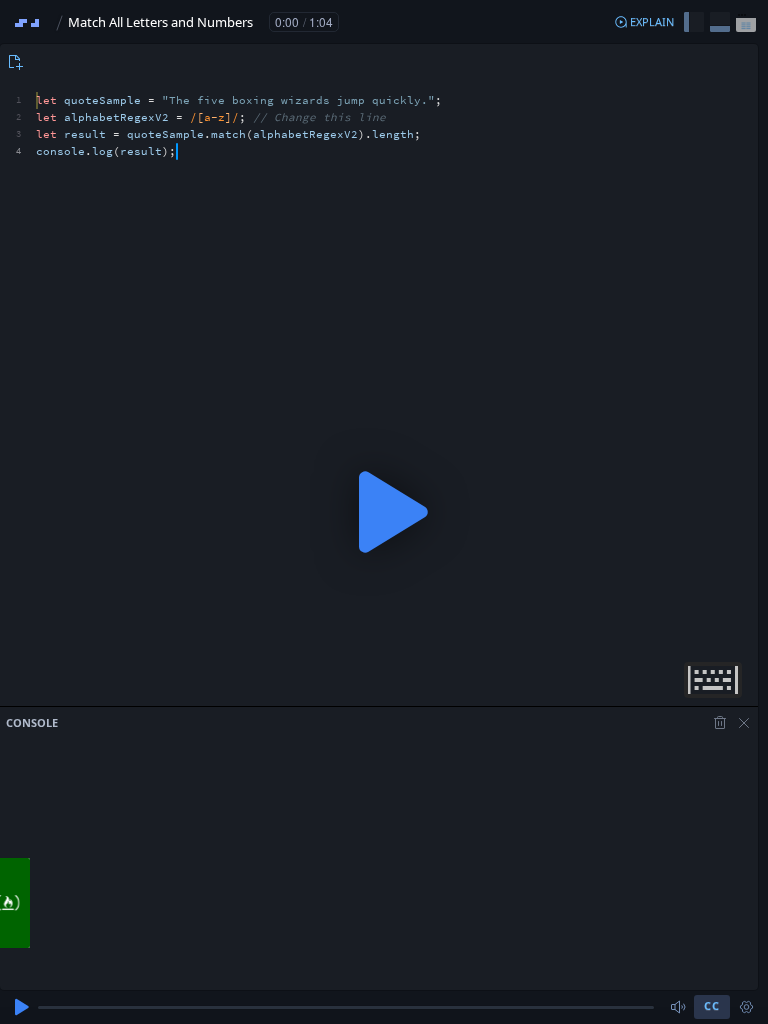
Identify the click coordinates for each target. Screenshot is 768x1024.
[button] (644, 22)
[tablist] (13, 62)
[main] (384, 512)
